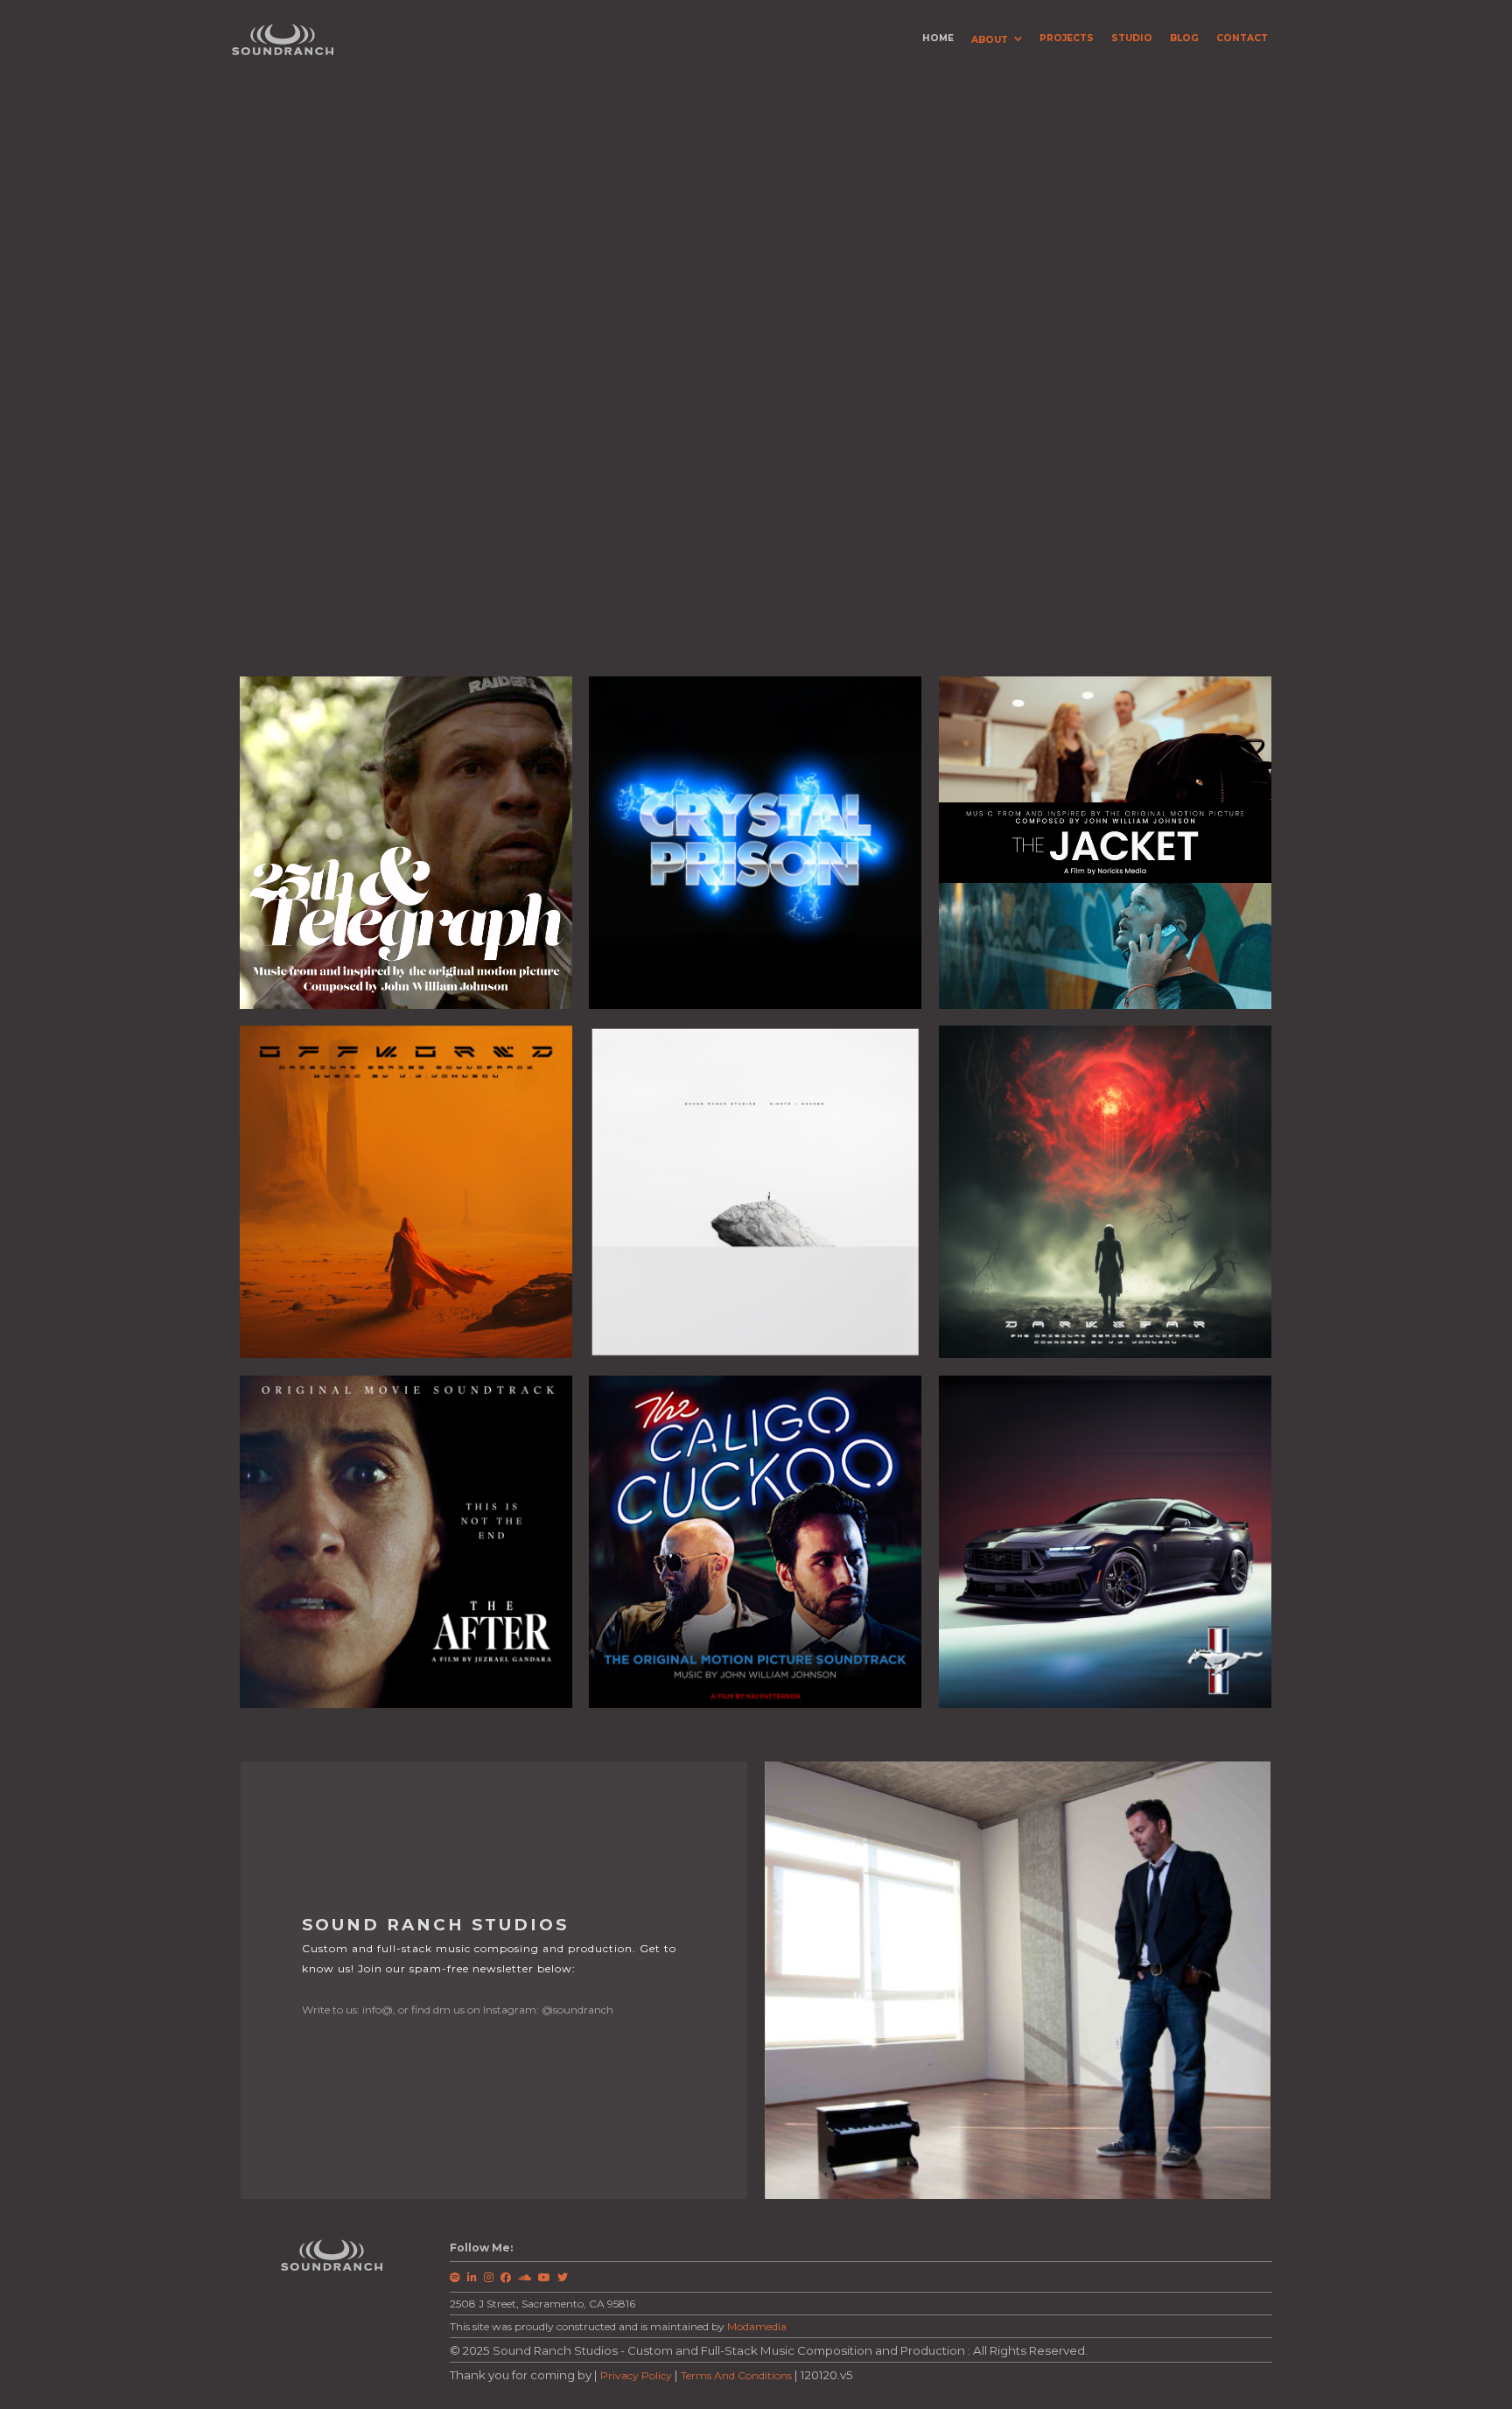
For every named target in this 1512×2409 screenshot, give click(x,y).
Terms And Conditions (736, 2375)
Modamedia (757, 2326)
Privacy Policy (636, 2375)
